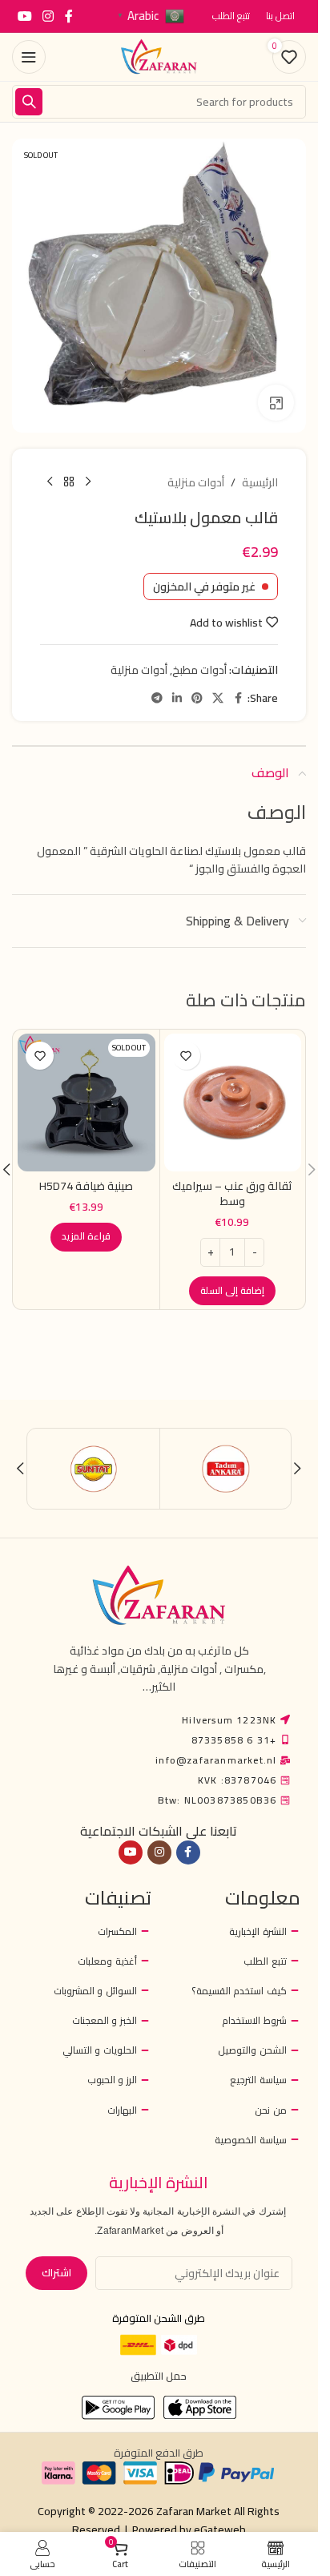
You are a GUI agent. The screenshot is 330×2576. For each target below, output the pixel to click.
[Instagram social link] (48, 16)
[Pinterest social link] (197, 698)
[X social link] (218, 698)
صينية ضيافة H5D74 (86, 1186)
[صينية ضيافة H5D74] (87, 1103)
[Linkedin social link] (177, 698)
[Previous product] (88, 482)
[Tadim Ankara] (226, 1469)
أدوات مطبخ (199, 670)
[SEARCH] (29, 102)
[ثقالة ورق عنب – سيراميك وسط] (233, 1103)
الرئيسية (260, 482)
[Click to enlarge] (276, 403)
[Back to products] (69, 482)
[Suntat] (94, 1469)
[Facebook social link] (69, 16)
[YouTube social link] (24, 16)
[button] (232, 1291)
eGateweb (220, 2530)
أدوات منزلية (196, 482)
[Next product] (50, 482)
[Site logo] (159, 56)
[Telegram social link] (157, 698)
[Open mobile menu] (29, 57)
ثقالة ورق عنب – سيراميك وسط (232, 1194)
